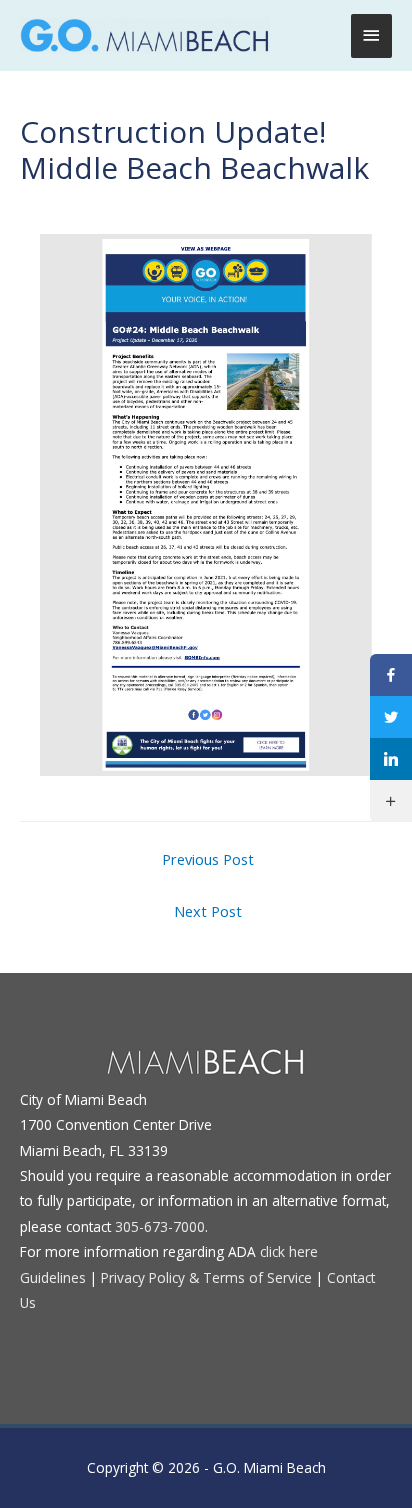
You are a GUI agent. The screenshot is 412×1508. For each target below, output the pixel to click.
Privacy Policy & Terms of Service (206, 1277)
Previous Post (208, 859)
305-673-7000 (160, 1226)
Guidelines (53, 1277)
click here (289, 1251)
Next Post (208, 911)
